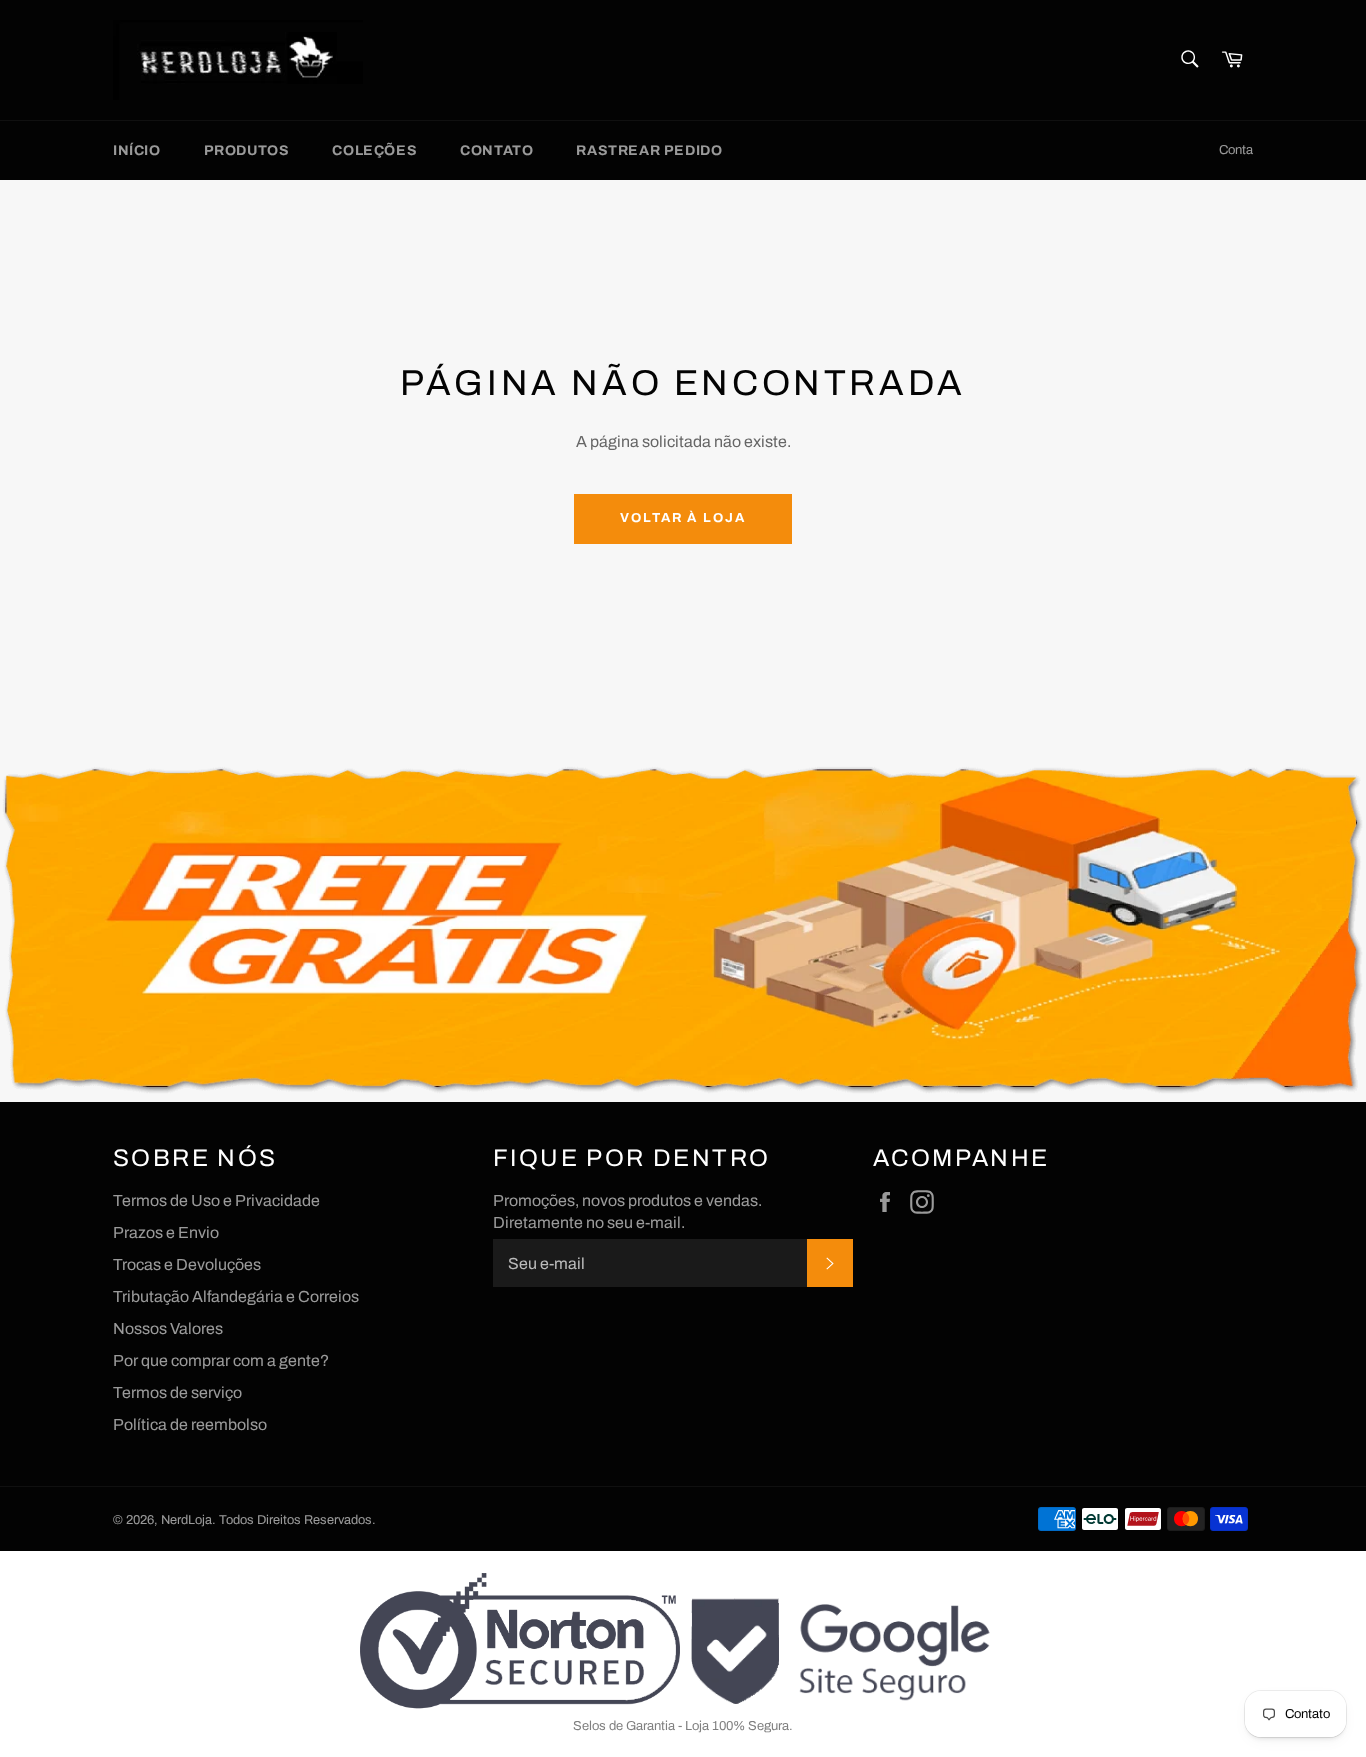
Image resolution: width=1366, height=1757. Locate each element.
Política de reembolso (190, 1424)
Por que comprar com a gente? (221, 1360)
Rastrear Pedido (649, 150)
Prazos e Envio (166, 1232)
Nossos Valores (168, 1328)
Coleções (374, 150)
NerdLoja (186, 1520)
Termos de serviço (177, 1392)
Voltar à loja (683, 518)
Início (137, 150)
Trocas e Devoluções (187, 1264)
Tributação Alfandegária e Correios (236, 1296)
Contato (496, 150)
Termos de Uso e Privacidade (216, 1200)
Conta (1236, 150)
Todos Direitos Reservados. (297, 1520)
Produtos (247, 150)
